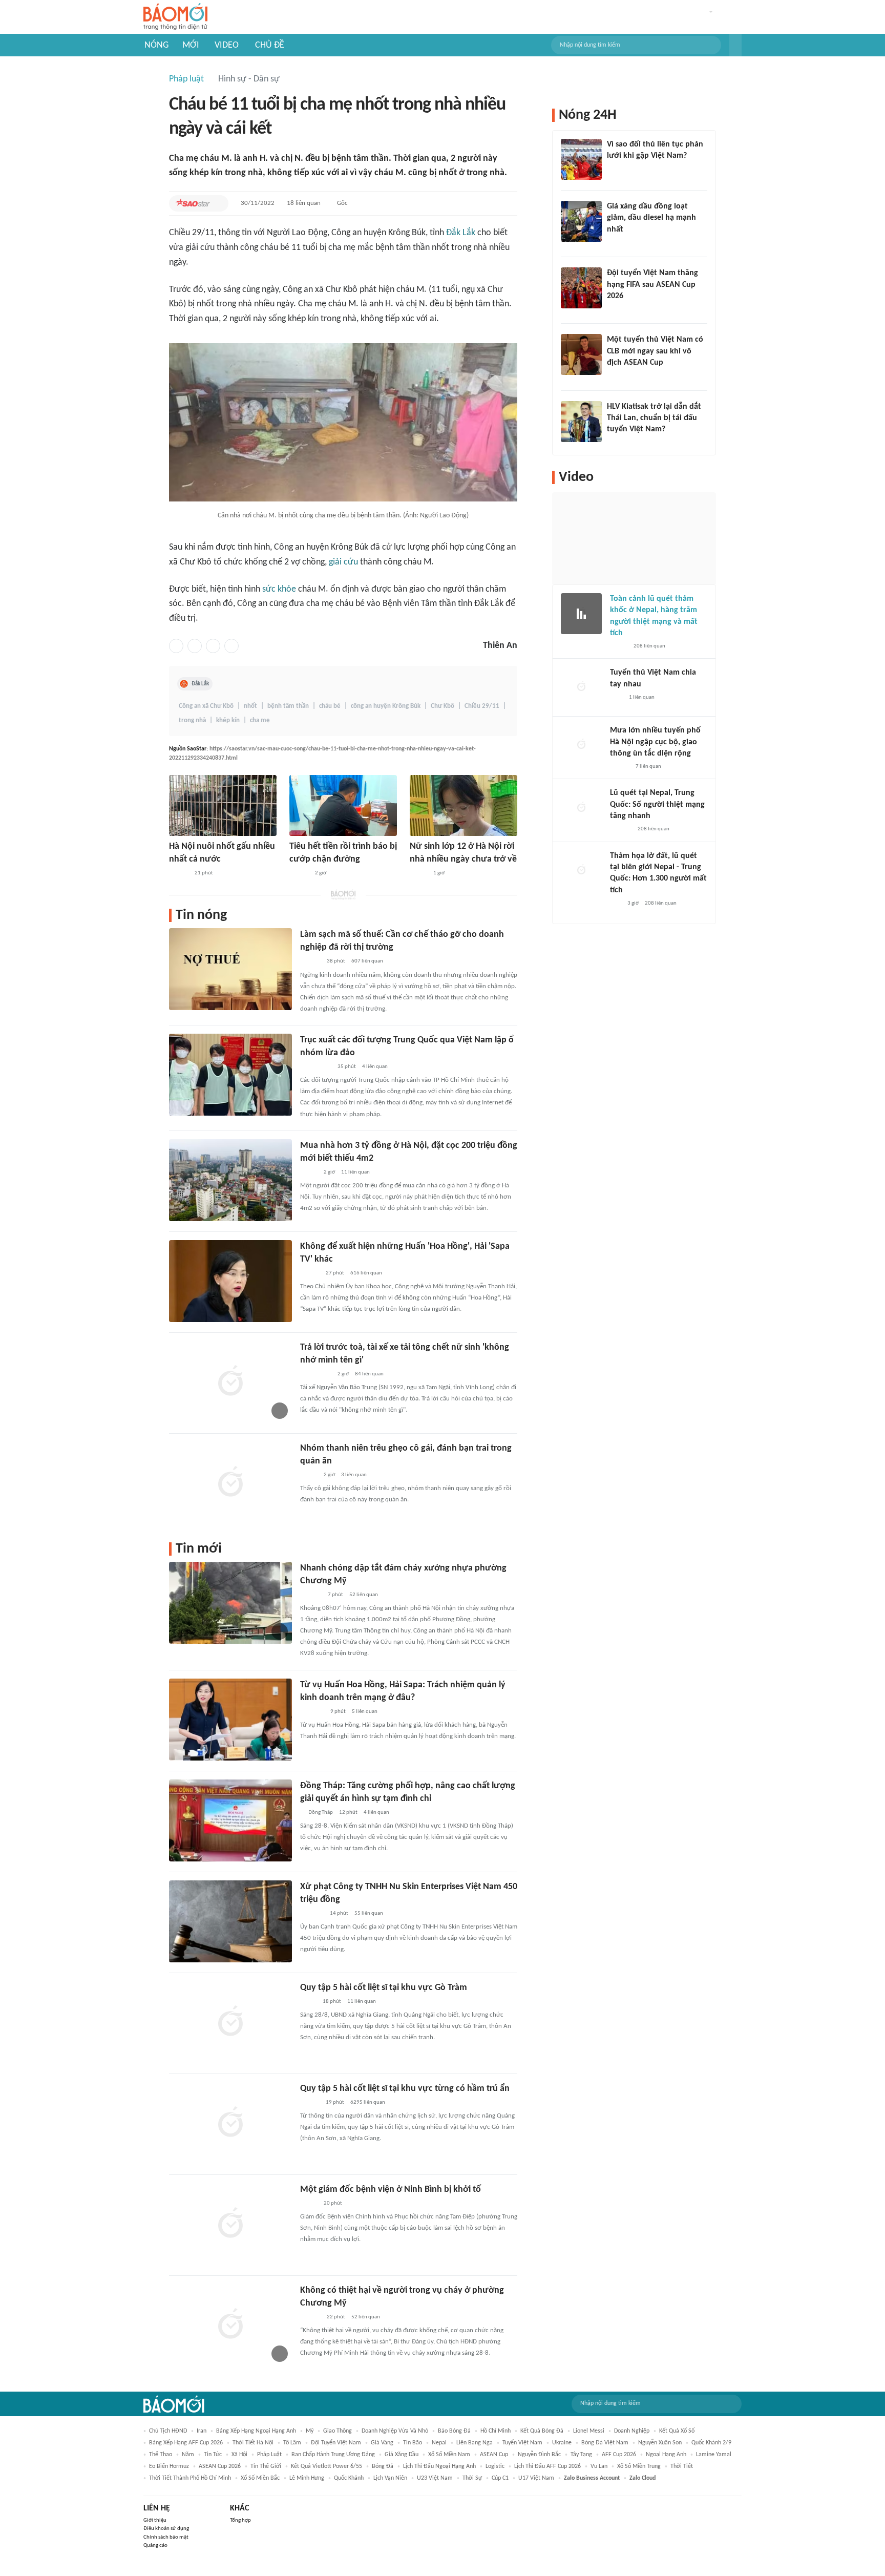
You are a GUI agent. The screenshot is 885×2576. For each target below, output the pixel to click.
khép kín (228, 720)
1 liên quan (642, 697)
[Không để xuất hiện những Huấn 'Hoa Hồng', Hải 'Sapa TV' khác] (230, 1281)
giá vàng (382, 2443)
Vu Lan (599, 2466)
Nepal (439, 2443)
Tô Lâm (292, 2443)
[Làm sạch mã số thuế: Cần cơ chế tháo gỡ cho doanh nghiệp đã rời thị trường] (230, 969)
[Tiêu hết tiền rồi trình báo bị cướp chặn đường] (343, 805)
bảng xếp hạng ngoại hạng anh (256, 2431)
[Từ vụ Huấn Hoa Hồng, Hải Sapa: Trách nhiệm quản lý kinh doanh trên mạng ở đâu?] (230, 1720)
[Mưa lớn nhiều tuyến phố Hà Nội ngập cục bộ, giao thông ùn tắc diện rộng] (581, 745)
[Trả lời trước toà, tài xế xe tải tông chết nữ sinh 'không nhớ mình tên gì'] (230, 1382)
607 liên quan (367, 961)
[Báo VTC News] (312, 1712)
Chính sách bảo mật (166, 2537)
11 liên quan (355, 1172)
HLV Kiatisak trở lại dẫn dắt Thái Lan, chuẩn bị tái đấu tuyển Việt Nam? (654, 418)
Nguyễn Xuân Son (660, 2443)
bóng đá (383, 2466)
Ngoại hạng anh (666, 2455)
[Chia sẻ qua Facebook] (176, 646)
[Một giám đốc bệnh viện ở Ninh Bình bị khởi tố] (230, 2224)
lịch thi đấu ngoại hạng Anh (439, 2466)
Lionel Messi (589, 2431)
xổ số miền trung (639, 2466)
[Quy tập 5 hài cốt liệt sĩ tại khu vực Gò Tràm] (230, 2022)
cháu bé (330, 706)
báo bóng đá (454, 2431)
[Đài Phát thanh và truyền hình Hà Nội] (311, 1595)
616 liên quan (366, 1273)
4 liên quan (375, 1067)
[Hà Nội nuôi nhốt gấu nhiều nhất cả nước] (223, 805)
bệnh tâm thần (288, 706)
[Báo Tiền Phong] (179, 873)
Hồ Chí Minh (496, 2431)
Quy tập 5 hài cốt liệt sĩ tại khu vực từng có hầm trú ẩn (405, 2089)
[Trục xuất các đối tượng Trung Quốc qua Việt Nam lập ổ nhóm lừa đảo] (230, 1075)
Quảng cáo (155, 2546)
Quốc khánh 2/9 (711, 2443)
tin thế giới (266, 2466)
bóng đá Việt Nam (605, 2443)
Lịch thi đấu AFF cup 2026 (547, 2466)
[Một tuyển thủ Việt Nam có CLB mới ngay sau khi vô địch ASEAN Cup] (581, 354)
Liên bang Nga (475, 2443)
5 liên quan (365, 1712)
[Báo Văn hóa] (616, 309)
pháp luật (269, 2455)
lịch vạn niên (390, 2478)
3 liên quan (354, 1475)
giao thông (338, 2431)
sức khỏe (279, 589)
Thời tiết (682, 2466)
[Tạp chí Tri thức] (613, 170)
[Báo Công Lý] (308, 2002)
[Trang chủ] (175, 17)
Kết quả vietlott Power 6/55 (326, 2466)
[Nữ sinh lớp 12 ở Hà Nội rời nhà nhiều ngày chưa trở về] (463, 805)
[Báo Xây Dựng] (618, 443)
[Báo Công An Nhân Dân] (316, 1067)
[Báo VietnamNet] (418, 873)
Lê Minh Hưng (307, 2478)
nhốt (250, 706)
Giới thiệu (155, 2520)
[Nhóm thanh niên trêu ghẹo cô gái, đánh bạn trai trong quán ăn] (230, 1483)
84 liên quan (369, 1374)
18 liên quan (304, 203)
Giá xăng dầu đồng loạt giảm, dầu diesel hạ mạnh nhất (651, 218)
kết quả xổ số (677, 2431)
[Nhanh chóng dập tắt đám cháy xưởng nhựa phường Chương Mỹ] (230, 1603)
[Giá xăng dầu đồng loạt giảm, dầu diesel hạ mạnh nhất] (581, 221)
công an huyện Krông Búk (386, 706)
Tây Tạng (581, 2455)
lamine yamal (714, 2455)
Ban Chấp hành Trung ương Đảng (333, 2455)
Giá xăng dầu (402, 2455)
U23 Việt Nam (435, 2478)
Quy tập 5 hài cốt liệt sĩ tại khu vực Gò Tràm (384, 1988)
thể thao (161, 2455)
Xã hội (239, 2455)
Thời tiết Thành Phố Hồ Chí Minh (190, 2478)
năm (188, 2455)
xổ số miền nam (449, 2455)
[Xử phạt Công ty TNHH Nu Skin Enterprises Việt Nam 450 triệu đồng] (230, 1921)
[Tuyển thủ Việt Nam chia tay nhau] (581, 687)
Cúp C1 (500, 2478)
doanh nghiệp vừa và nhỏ (395, 2431)
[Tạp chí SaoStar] (193, 203)
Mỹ (310, 2431)
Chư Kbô (442, 706)
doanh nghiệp (632, 2431)
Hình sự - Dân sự (249, 79)
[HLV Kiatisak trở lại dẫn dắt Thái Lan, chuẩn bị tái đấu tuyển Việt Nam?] (581, 422)
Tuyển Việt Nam (522, 2443)
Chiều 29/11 (482, 706)
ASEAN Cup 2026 (220, 2466)
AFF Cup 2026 (619, 2455)
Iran (202, 2431)
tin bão (413, 2443)
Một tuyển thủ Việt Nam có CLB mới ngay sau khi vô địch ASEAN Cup (655, 351)
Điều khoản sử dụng (166, 2529)
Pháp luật (186, 79)
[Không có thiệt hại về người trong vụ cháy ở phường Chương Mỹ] (230, 2325)
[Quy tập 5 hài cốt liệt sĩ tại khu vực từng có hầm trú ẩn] (230, 2123)
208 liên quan (649, 646)
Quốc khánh (349, 2478)
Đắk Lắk (461, 233)
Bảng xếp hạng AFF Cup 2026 (186, 2443)
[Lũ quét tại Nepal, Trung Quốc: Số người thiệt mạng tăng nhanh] (581, 808)
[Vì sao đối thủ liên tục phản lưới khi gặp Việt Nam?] (581, 159)
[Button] (735, 45)
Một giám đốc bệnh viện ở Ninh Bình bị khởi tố (391, 2190)
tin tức (213, 2455)
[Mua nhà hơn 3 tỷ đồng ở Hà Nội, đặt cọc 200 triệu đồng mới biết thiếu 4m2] (230, 1180)
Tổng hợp (240, 2520)
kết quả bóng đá (542, 2431)
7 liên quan (648, 767)
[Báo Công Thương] (312, 1914)
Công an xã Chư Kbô (206, 706)
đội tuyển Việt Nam (336, 2443)
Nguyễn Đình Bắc (539, 2455)
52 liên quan (364, 1595)
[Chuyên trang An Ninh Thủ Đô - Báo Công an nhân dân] (616, 904)
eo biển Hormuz (169, 2466)
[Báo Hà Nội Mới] (310, 962)
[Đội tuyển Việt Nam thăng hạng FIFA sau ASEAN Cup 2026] (581, 288)
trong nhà (192, 720)
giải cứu (343, 562)
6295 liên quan (368, 2102)
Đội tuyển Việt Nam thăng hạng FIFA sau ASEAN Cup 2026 (652, 285)
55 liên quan (369, 1913)
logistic (495, 2466)
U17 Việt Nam (536, 2478)
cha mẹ (260, 720)
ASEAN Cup (494, 2455)
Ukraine (562, 2443)
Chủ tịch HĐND (168, 2431)
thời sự (472, 2478)
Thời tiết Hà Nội (253, 2443)
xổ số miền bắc (260, 2478)
